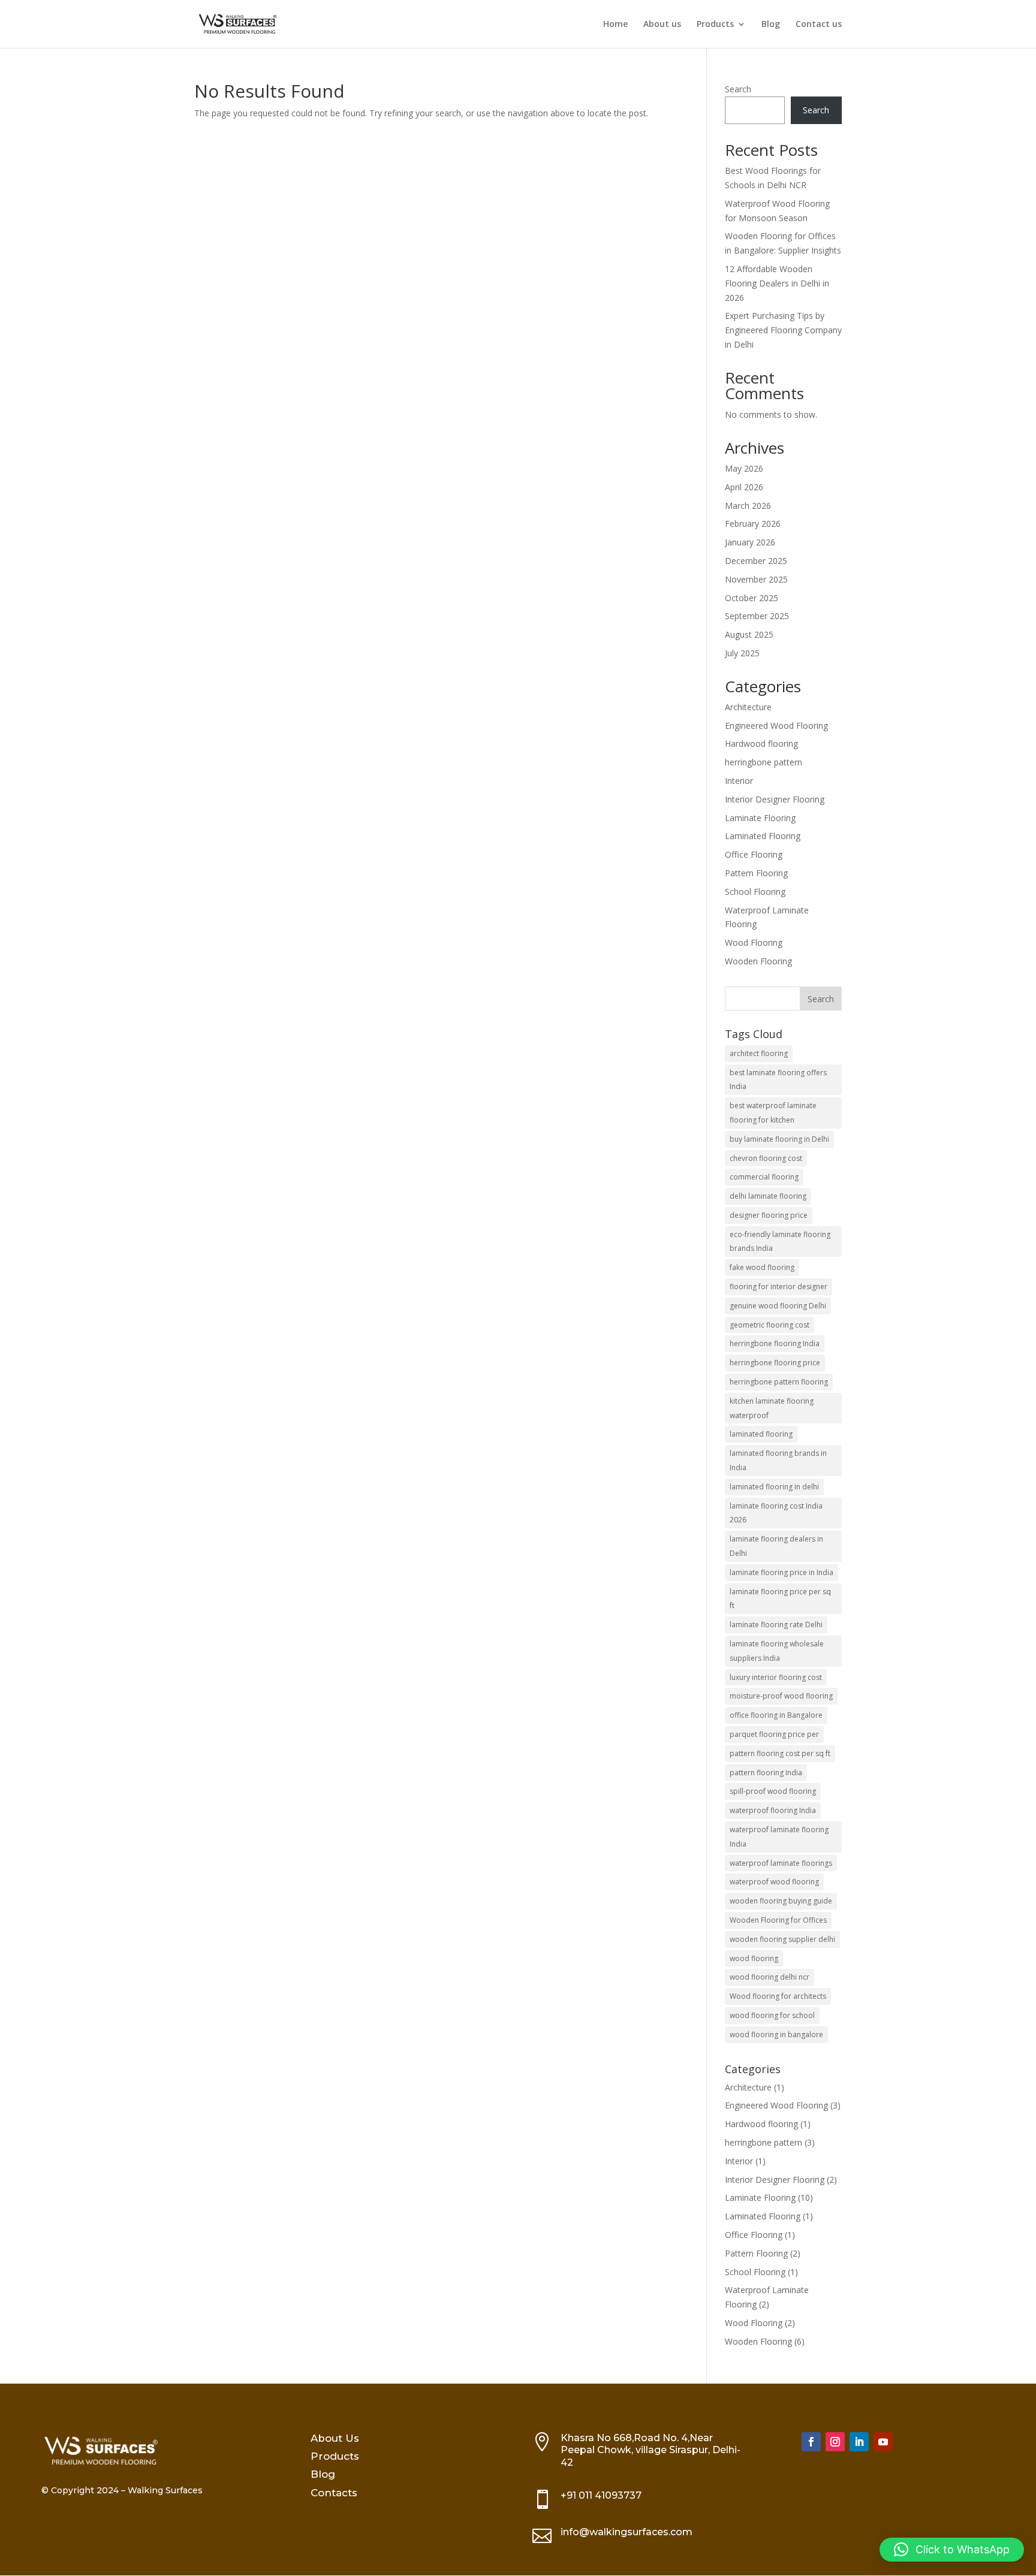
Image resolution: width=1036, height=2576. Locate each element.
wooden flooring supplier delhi (782, 1939)
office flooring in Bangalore (776, 1715)
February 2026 (753, 524)
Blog (771, 25)
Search (738, 89)
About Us (335, 2438)
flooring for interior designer (778, 1287)
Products (715, 25)
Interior (739, 781)
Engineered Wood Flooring (776, 726)
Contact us (819, 25)
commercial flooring (764, 1177)
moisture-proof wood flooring (781, 1696)
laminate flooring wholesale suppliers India (777, 1651)
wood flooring (754, 1958)
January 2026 (750, 542)
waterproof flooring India (773, 1810)
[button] (952, 2550)
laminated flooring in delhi (774, 1487)
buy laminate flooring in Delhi (779, 1139)
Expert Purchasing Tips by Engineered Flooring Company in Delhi (783, 330)
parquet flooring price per (774, 1734)
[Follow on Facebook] (811, 2442)
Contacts (334, 2493)
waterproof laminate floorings (781, 1863)
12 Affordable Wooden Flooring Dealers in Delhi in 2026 (777, 283)
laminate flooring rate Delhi (776, 1625)
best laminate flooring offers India (778, 1080)
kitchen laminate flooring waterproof (772, 1408)
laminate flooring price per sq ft (780, 1599)
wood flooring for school (772, 2015)
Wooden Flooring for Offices (778, 1920)
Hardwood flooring (761, 743)
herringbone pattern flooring (779, 1382)
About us (662, 25)
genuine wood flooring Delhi (778, 1306)
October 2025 (752, 598)
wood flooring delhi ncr (770, 1977)
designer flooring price (769, 1215)
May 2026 (744, 468)
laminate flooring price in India (781, 1572)
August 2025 (749, 634)
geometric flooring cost (770, 1325)
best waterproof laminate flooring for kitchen (773, 1113)
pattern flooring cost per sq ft (780, 1753)
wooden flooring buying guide (781, 1901)
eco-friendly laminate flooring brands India (780, 1242)
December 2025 (756, 561)
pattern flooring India (766, 1773)
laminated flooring (761, 1434)
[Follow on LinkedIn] (859, 2442)
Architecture (748, 707)
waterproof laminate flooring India (779, 1837)
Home (615, 25)
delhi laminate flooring (768, 1196)
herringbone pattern (764, 762)
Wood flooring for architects (778, 1996)
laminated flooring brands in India (778, 1460)
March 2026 (748, 506)
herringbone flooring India (775, 1343)
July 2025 (742, 653)
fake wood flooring (762, 1267)
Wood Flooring (754, 942)
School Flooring (755, 892)
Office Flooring (754, 854)
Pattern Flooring (756, 873)
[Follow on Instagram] (835, 2442)
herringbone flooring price (775, 1363)
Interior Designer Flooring (775, 799)
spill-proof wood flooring (773, 1791)
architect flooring (759, 1053)
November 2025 (756, 579)
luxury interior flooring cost (776, 1677)
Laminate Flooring (760, 818)
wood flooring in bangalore (776, 2034)
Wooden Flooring (758, 961)
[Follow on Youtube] (883, 2442)
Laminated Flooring (763, 836)
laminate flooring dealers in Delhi (776, 1546)
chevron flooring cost (766, 1158)
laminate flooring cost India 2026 (776, 1513)
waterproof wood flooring (774, 1882)
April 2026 (744, 487)
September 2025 (757, 616)
